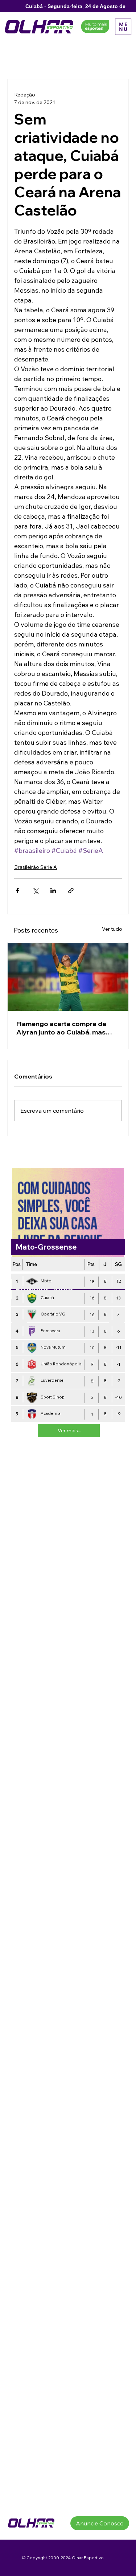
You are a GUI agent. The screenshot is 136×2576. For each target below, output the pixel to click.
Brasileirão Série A (36, 867)
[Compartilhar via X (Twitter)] (35, 891)
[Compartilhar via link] (71, 891)
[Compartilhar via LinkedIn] (53, 891)
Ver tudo (112, 929)
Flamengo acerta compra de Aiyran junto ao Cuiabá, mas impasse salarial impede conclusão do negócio (61, 1028)
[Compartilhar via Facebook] (18, 891)
